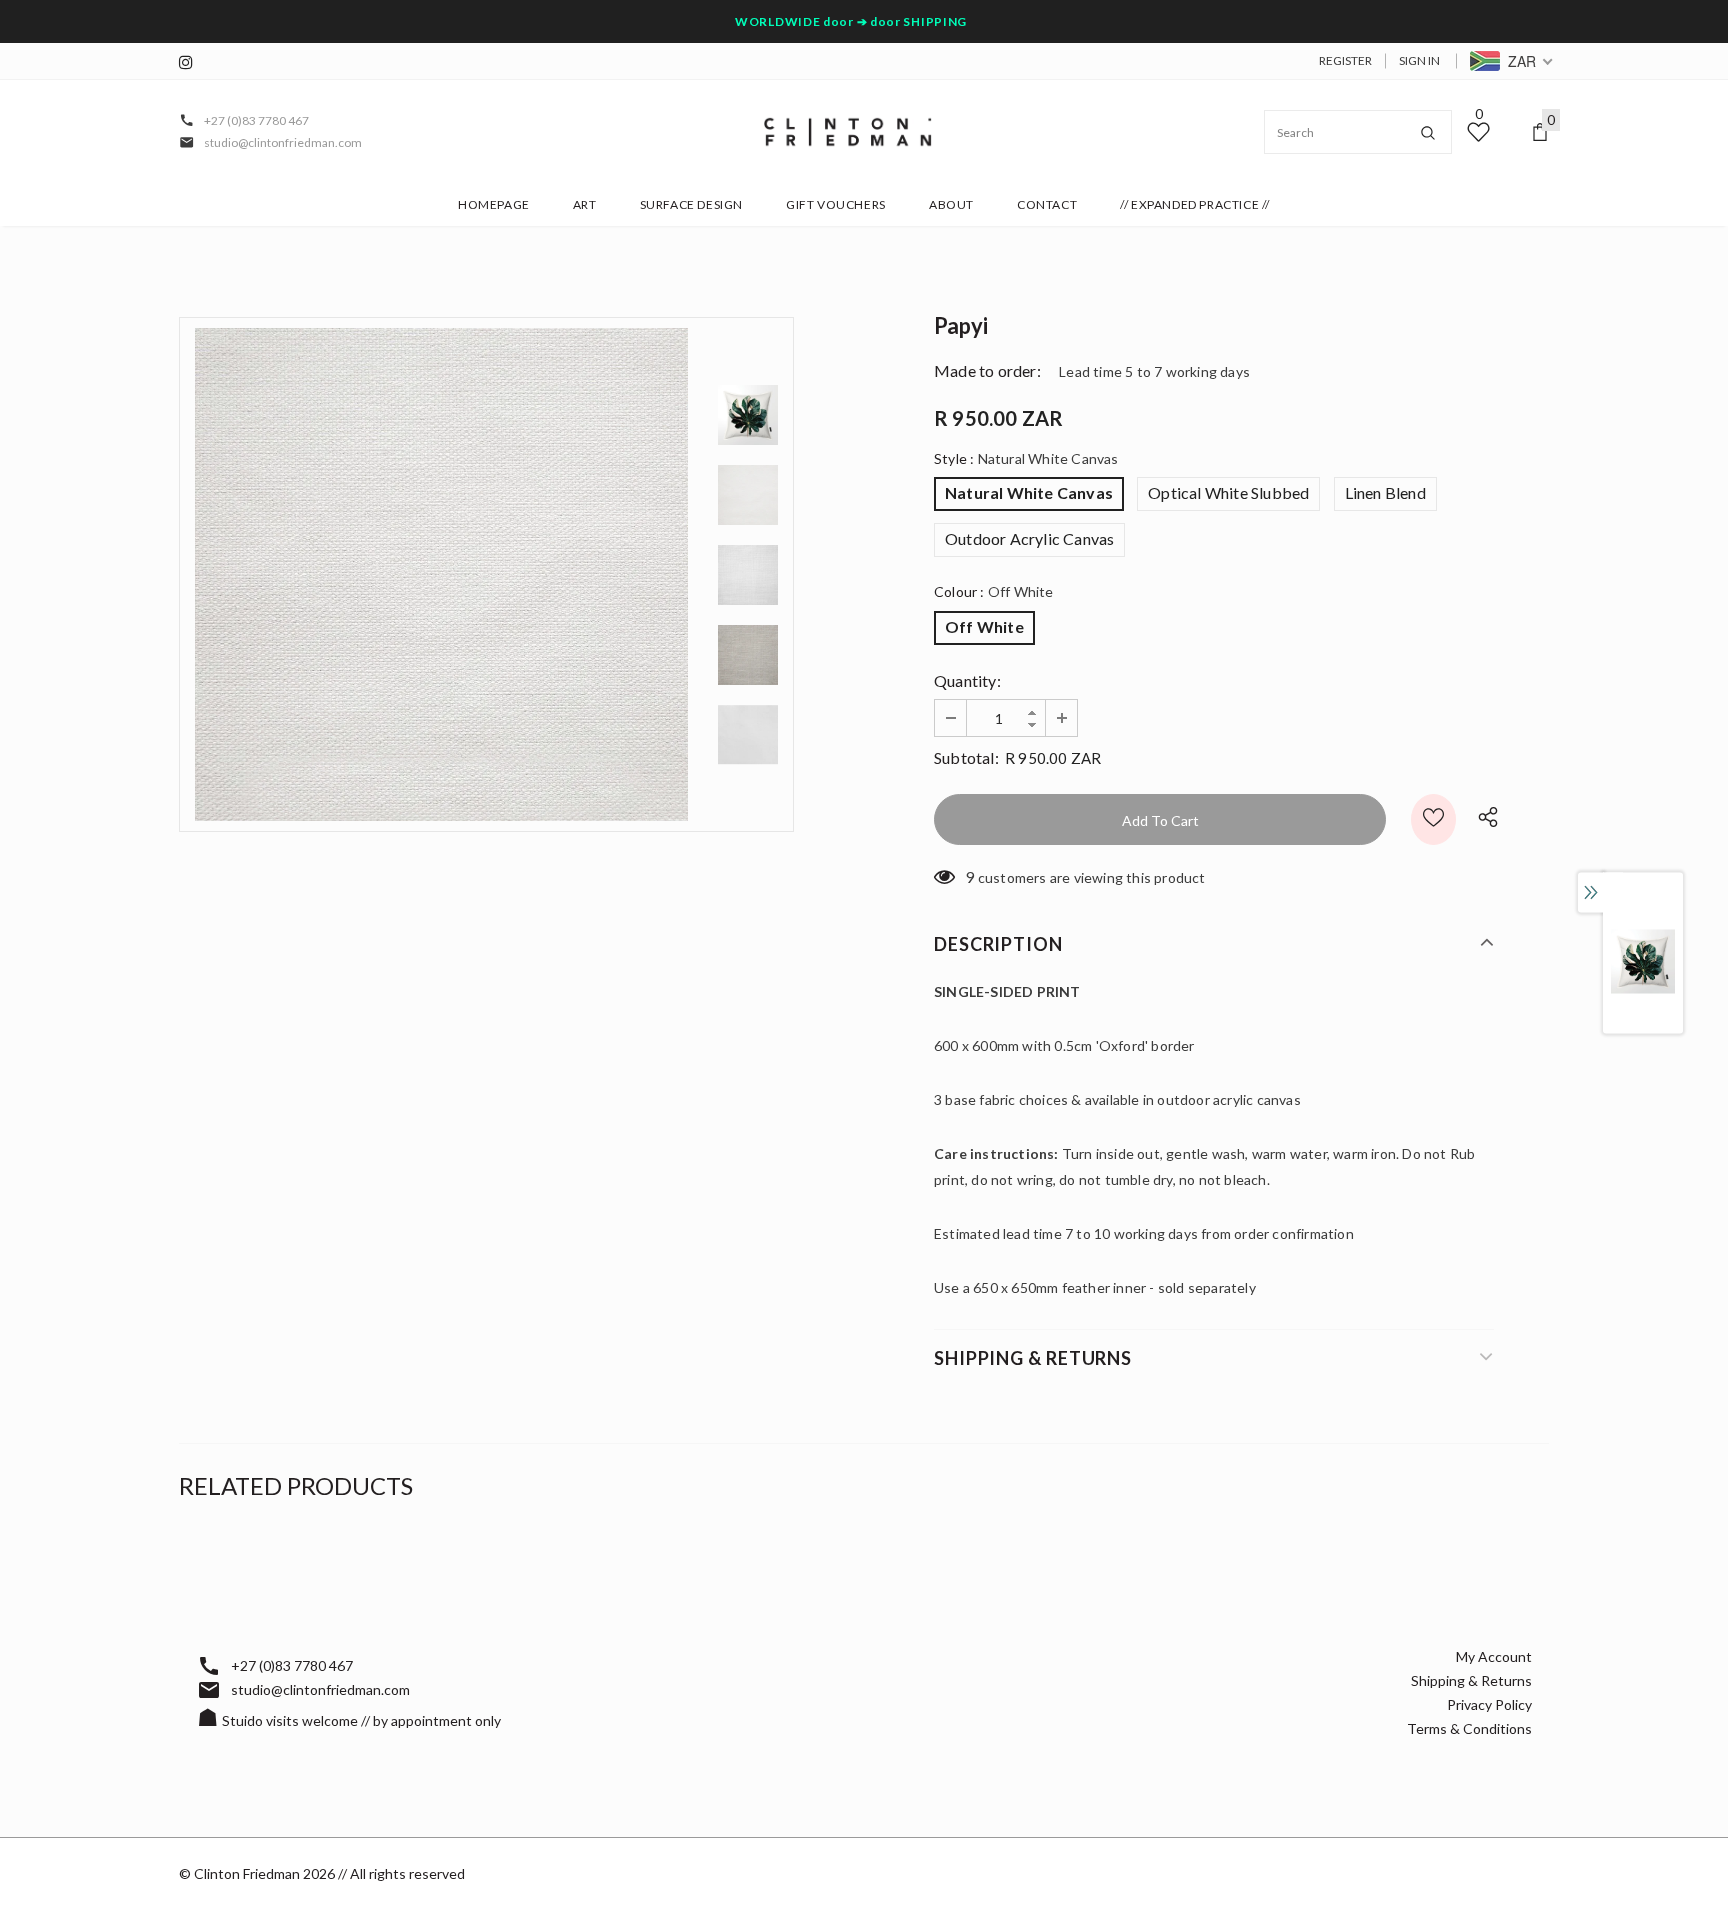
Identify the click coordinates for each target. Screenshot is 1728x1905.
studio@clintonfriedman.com (283, 142)
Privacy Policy (1489, 1704)
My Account (1494, 1656)
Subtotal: (966, 757)
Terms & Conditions (1469, 1728)
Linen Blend (1385, 492)
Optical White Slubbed (1228, 492)
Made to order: (987, 370)
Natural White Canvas (1029, 492)
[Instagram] (191, 62)
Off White (984, 626)
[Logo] (848, 132)
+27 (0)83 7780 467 (256, 120)
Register (1345, 60)
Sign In (1419, 60)
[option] (441, 574)
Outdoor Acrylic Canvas (1029, 538)
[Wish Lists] (1433, 819)
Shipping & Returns (1471, 1680)
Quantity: (967, 680)
